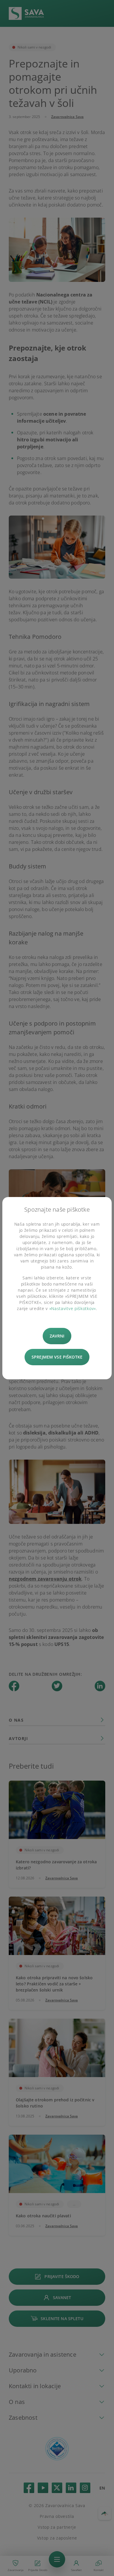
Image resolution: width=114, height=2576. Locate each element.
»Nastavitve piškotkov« (73, 1308)
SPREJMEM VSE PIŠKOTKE (57, 1357)
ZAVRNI (57, 1336)
